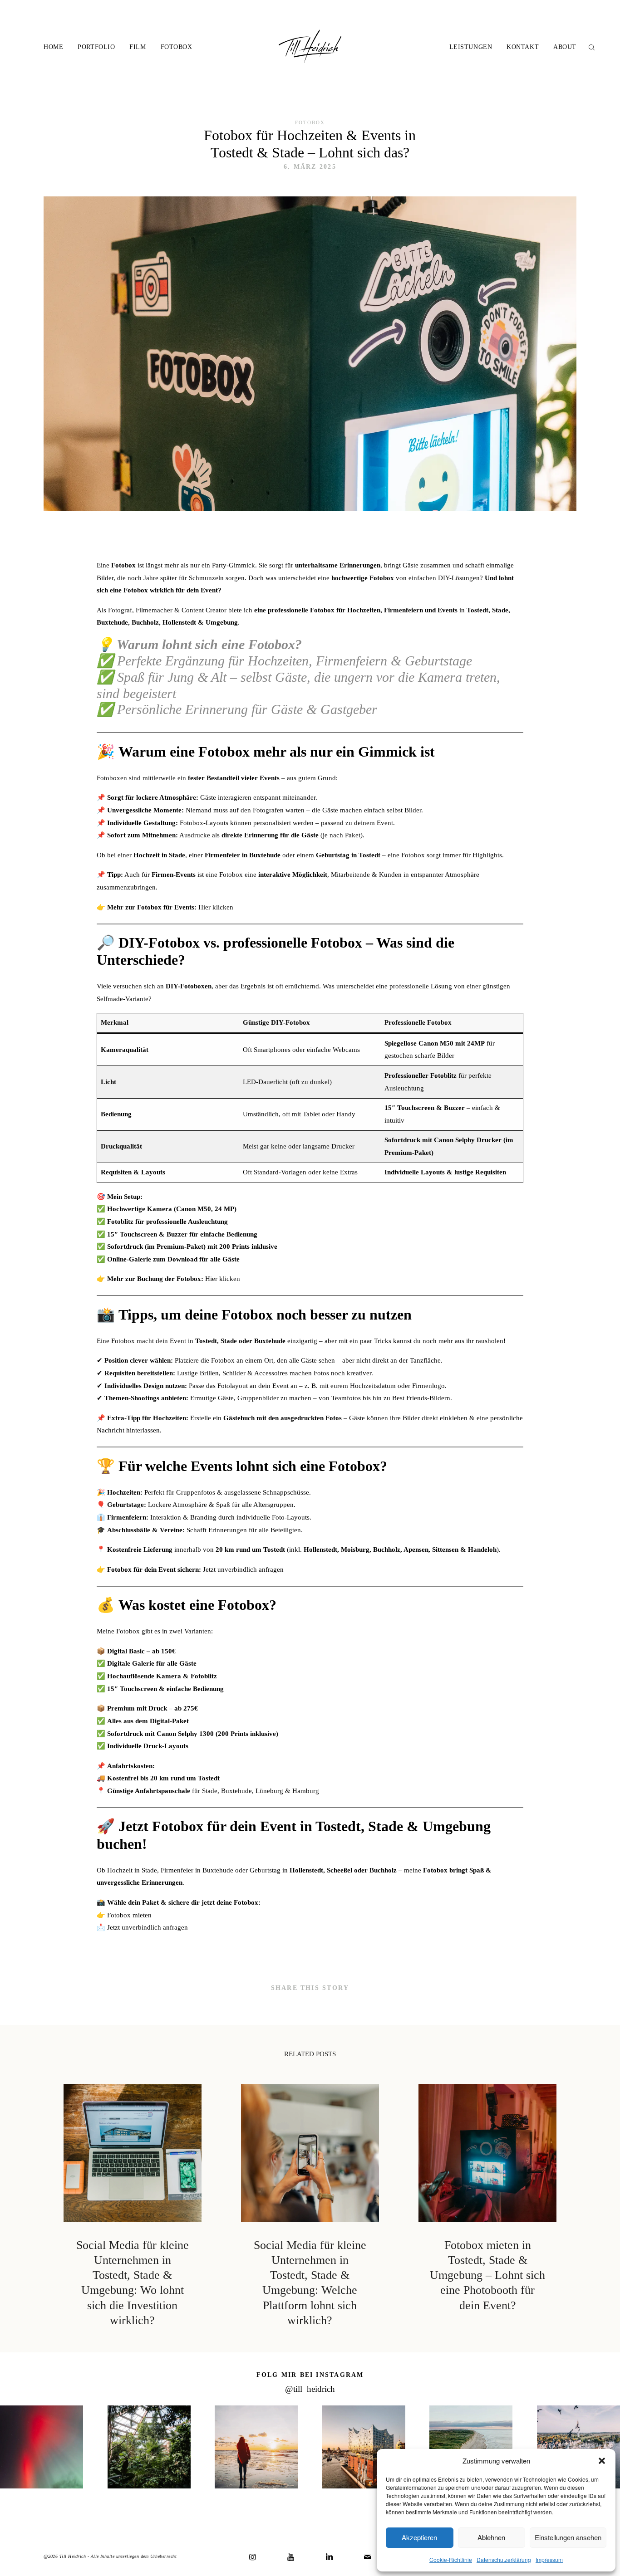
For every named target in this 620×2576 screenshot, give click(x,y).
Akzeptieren (419, 2537)
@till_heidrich (310, 2389)
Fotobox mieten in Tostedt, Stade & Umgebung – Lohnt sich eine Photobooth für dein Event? (487, 2206)
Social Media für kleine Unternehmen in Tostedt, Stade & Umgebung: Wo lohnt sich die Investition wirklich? (133, 2206)
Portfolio (96, 47)
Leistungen (471, 47)
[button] (602, 2461)
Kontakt (523, 47)
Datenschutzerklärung (504, 2559)
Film (138, 47)
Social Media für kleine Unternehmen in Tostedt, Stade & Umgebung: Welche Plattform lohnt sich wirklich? (310, 2206)
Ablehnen (491, 2537)
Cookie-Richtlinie (451, 2559)
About (565, 47)
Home (53, 47)
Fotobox (177, 47)
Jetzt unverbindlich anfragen (243, 1569)
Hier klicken (216, 907)
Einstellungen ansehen (568, 2537)
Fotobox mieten (129, 1915)
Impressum (549, 2559)
